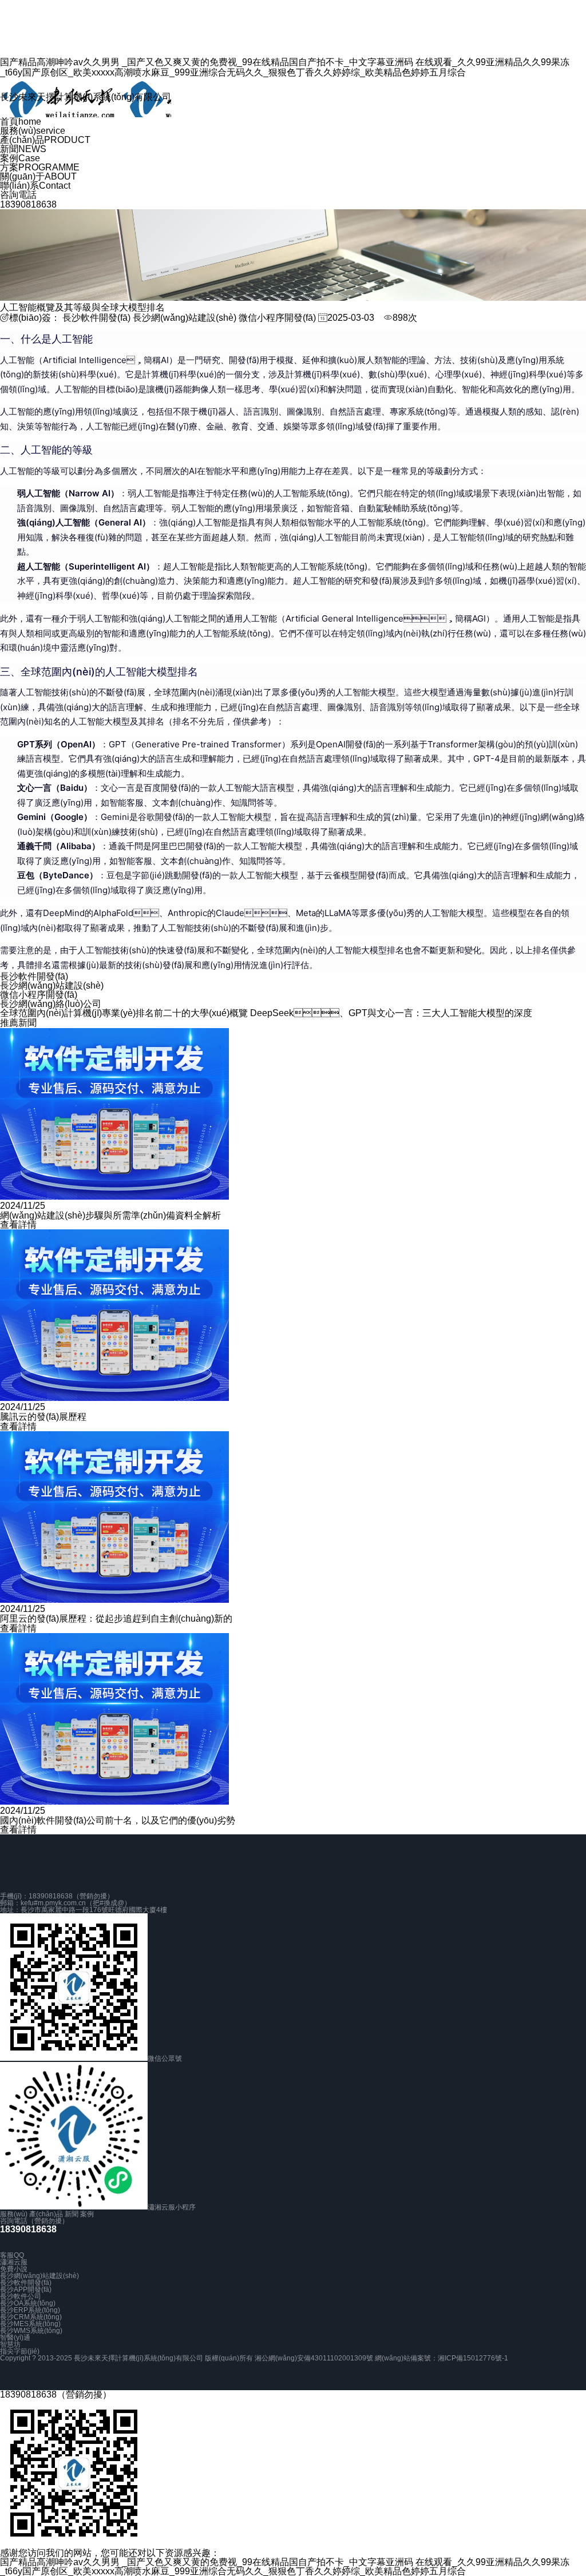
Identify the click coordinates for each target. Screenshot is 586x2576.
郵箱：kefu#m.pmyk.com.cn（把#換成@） (66, 1903)
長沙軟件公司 (21, 2296)
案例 (20, 158)
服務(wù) (33, 131)
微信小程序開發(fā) (277, 318)
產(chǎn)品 (45, 140)
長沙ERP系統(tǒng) (30, 2310)
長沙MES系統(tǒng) (30, 2324)
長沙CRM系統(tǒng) (31, 2317)
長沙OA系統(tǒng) (28, 2303)
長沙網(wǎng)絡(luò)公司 (51, 1004)
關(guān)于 (38, 176)
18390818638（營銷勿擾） (56, 2394)
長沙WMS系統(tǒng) (31, 2331)
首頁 (21, 122)
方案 (40, 167)
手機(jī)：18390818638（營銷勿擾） (57, 1896)
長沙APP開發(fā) (26, 2290)
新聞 (23, 149)
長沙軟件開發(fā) (96, 318)
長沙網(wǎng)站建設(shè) (185, 318)
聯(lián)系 (35, 186)
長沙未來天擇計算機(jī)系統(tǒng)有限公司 (86, 97)
